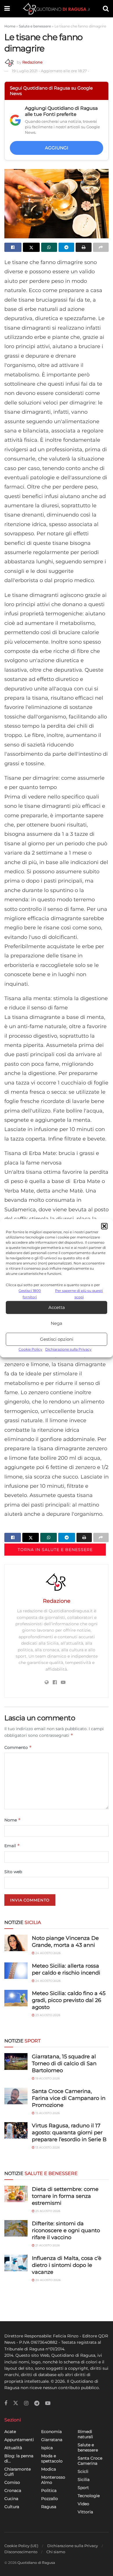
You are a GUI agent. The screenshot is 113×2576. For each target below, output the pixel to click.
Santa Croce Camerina (90, 2461)
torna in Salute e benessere (55, 1550)
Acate (10, 2432)
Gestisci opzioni (57, 1339)
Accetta (57, 1307)
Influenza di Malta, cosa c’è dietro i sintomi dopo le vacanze (67, 2265)
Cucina (11, 2499)
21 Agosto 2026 (47, 2245)
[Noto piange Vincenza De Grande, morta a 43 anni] (16, 1943)
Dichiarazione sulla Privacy (68, 1350)
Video (83, 2504)
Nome (13, 1820)
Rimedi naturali (85, 2434)
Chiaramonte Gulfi (18, 2472)
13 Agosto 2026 (47, 2147)
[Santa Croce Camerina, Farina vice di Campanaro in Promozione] (16, 2096)
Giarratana (52, 2440)
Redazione (32, 62)
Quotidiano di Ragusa (36, 2563)
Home (10, 26)
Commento (18, 1747)
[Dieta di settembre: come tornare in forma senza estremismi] (16, 2194)
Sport (83, 2488)
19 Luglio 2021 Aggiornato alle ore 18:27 (51, 71)
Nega (57, 1323)
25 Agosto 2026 (47, 2211)
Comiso (12, 2482)
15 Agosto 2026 (47, 2113)
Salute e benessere (35, 26)
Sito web (13, 1872)
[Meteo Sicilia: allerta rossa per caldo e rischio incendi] (16, 1971)
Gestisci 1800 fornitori (30, 1294)
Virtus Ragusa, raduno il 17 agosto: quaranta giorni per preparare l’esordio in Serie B (69, 2133)
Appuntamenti (19, 2440)
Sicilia (84, 2480)
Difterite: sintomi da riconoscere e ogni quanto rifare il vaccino (66, 2230)
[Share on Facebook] (13, 247)
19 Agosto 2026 (47, 2078)
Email (12, 1846)
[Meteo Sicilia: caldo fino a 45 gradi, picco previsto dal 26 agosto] (16, 1998)
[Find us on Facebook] (6, 2403)
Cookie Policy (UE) (21, 2546)
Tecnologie (89, 2496)
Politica (49, 2490)
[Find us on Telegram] (37, 2403)
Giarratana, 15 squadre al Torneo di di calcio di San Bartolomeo (64, 2064)
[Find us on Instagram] (26, 2403)
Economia (51, 2432)
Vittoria (85, 2512)
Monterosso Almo (53, 2480)
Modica (49, 2469)
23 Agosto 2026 (47, 2015)
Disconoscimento (21, 2552)
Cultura (12, 2507)
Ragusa (49, 2507)
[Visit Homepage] (57, 9)
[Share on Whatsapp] (49, 247)
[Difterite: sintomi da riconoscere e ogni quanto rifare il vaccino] (16, 2228)
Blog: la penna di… (19, 2458)
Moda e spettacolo (52, 2458)
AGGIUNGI (57, 148)
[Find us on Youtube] (48, 2403)
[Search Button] (106, 9)
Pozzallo (50, 2499)
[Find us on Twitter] (16, 2403)
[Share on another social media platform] (101, 247)
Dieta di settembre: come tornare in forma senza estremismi (65, 2196)
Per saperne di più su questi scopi (79, 1294)
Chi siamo (56, 2552)
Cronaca (13, 2490)
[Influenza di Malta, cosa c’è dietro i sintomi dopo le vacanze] (16, 2263)
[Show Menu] (7, 9)
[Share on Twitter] (31, 247)
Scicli (83, 2471)
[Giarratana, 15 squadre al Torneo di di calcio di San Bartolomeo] (16, 2061)
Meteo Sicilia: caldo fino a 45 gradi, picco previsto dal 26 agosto (69, 2000)
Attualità (13, 2448)
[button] (104, 1226)
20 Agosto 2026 (48, 2280)
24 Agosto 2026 (48, 1953)
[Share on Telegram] (66, 247)
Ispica (47, 2448)
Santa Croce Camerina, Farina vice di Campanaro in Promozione (69, 2098)
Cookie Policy (30, 1350)
